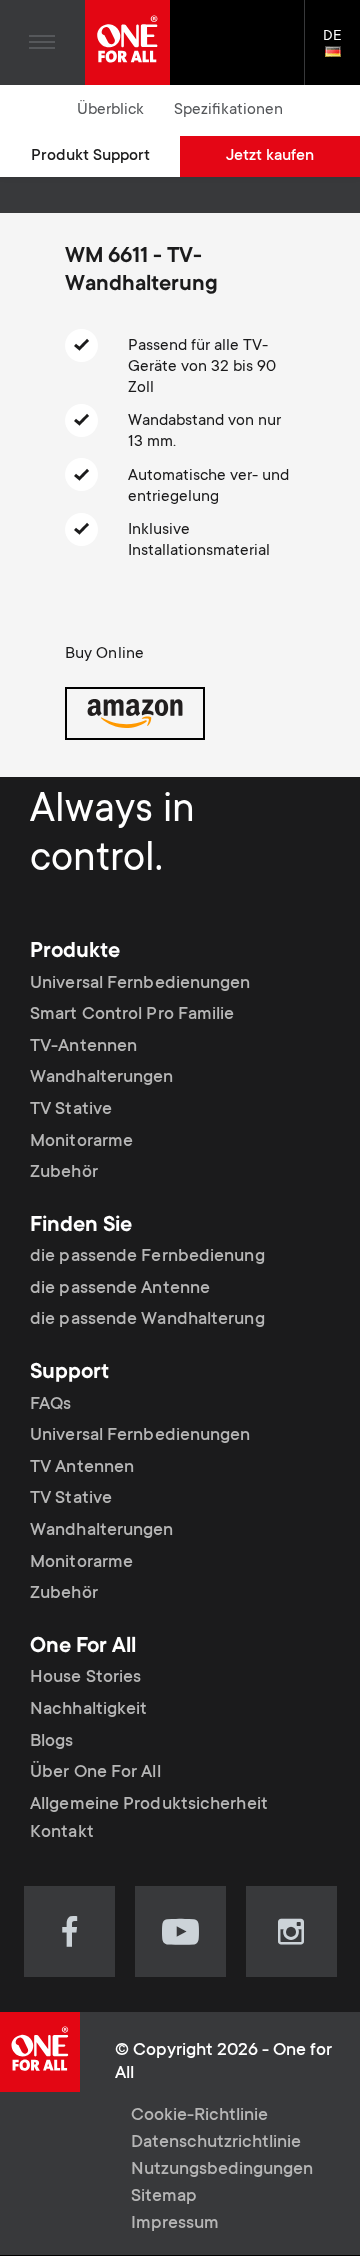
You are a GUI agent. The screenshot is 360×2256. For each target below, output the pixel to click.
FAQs (50, 1405)
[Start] (127, 42)
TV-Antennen (83, 1047)
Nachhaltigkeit (88, 1710)
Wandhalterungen (102, 1078)
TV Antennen (82, 1468)
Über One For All (95, 1773)
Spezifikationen (228, 110)
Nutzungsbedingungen (222, 2170)
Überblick (110, 110)
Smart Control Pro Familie (132, 1015)
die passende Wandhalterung (147, 1320)
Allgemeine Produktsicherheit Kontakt (149, 1819)
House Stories (85, 1678)
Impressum (175, 2224)
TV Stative (71, 1110)
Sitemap (164, 2197)
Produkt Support (90, 156)
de (341, 53)
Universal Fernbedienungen (140, 984)
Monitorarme (81, 1142)
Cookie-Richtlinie (199, 2116)
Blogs (52, 1742)
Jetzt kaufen (270, 156)
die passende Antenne (120, 1289)
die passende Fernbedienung (147, 1257)
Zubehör (64, 1173)
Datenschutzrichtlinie (216, 2143)
